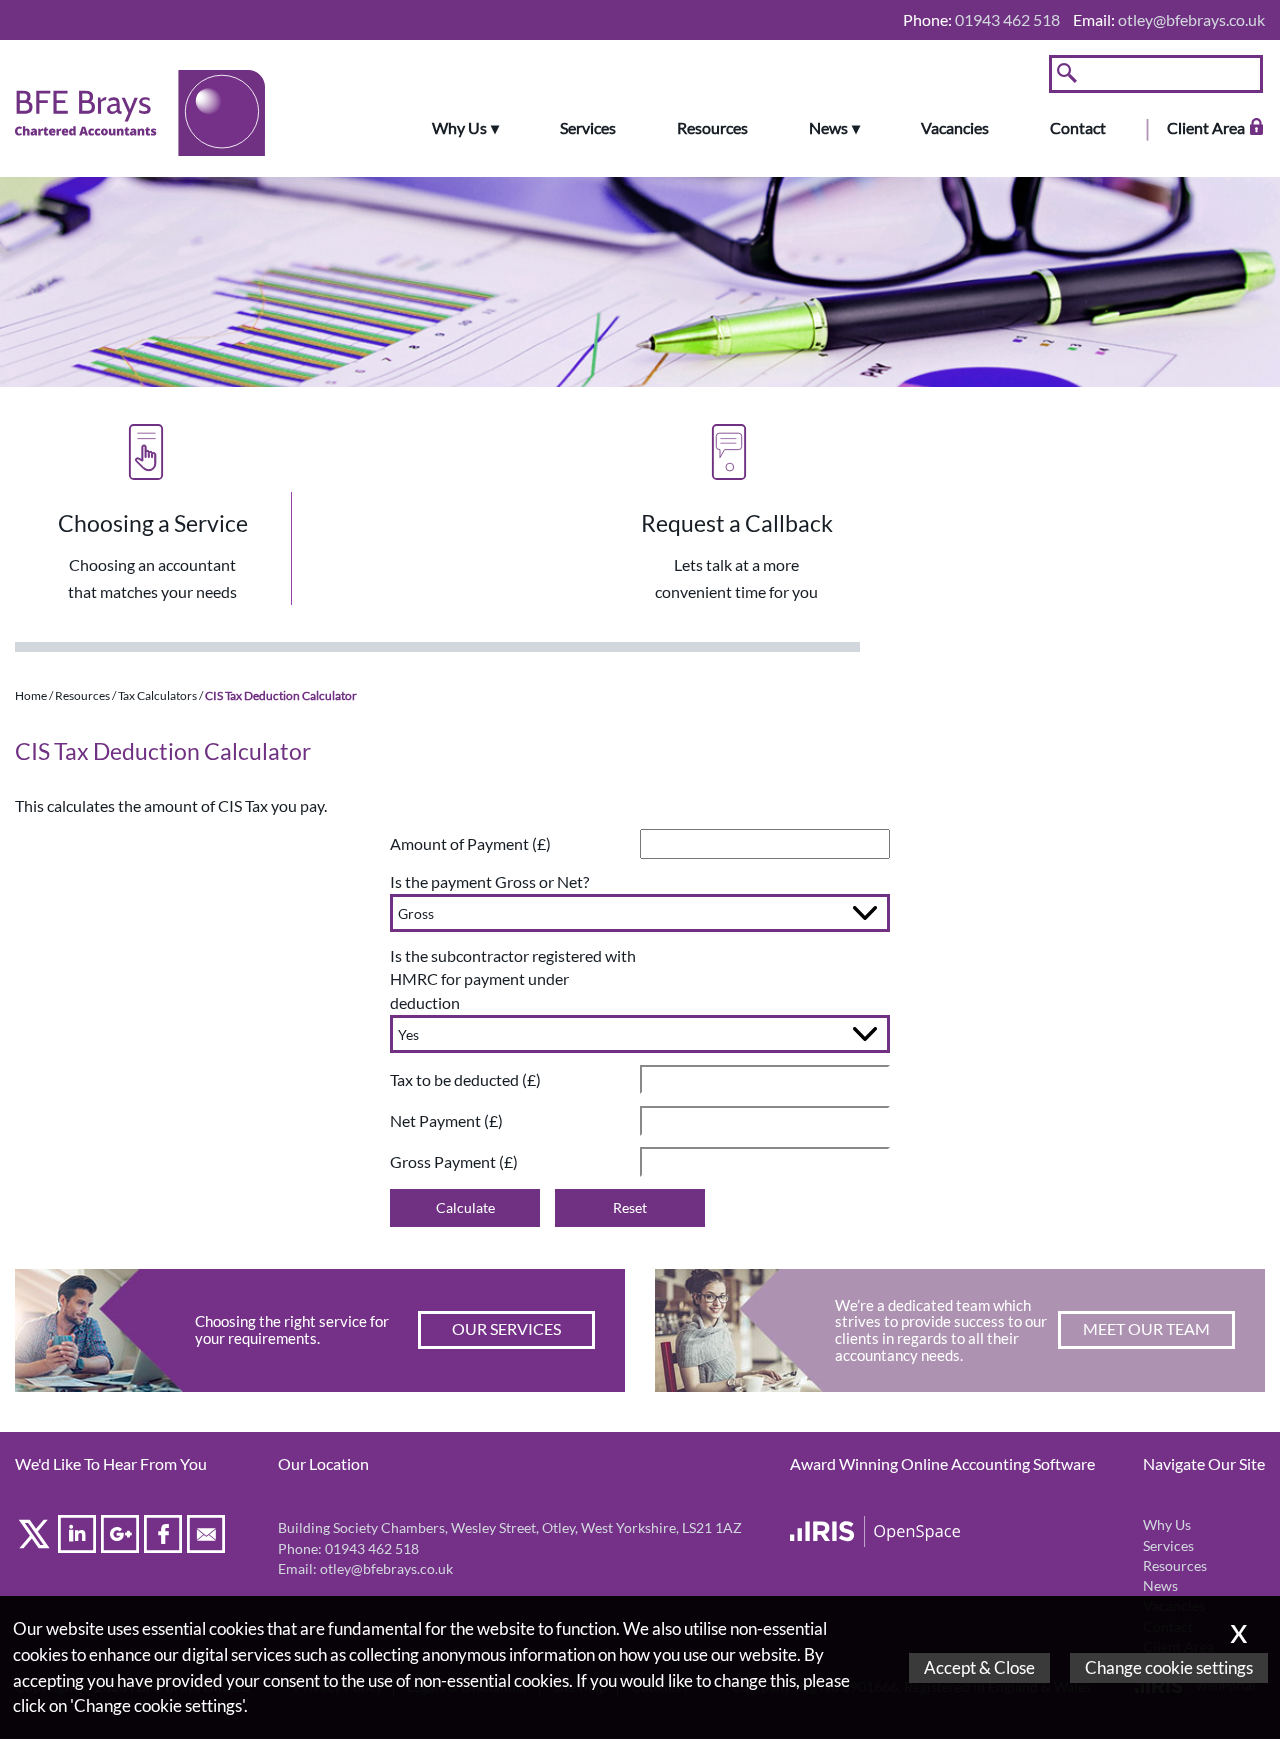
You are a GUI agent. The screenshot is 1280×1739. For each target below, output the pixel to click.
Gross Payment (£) (454, 1161)
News (828, 128)
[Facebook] (165, 1537)
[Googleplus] (122, 1537)
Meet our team (1146, 1328)
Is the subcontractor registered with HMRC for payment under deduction (513, 979)
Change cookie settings (1169, 1667)
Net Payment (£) (446, 1120)
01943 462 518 (372, 1549)
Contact (1078, 128)
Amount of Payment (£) (470, 843)
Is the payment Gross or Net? (489, 881)
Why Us (459, 128)
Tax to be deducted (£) (465, 1079)
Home (31, 695)
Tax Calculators (157, 695)
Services (588, 128)
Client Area (1206, 128)
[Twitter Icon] (36, 1537)
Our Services (506, 1328)
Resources (712, 128)
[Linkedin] (79, 1537)
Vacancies (955, 128)
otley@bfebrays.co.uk (1191, 19)
